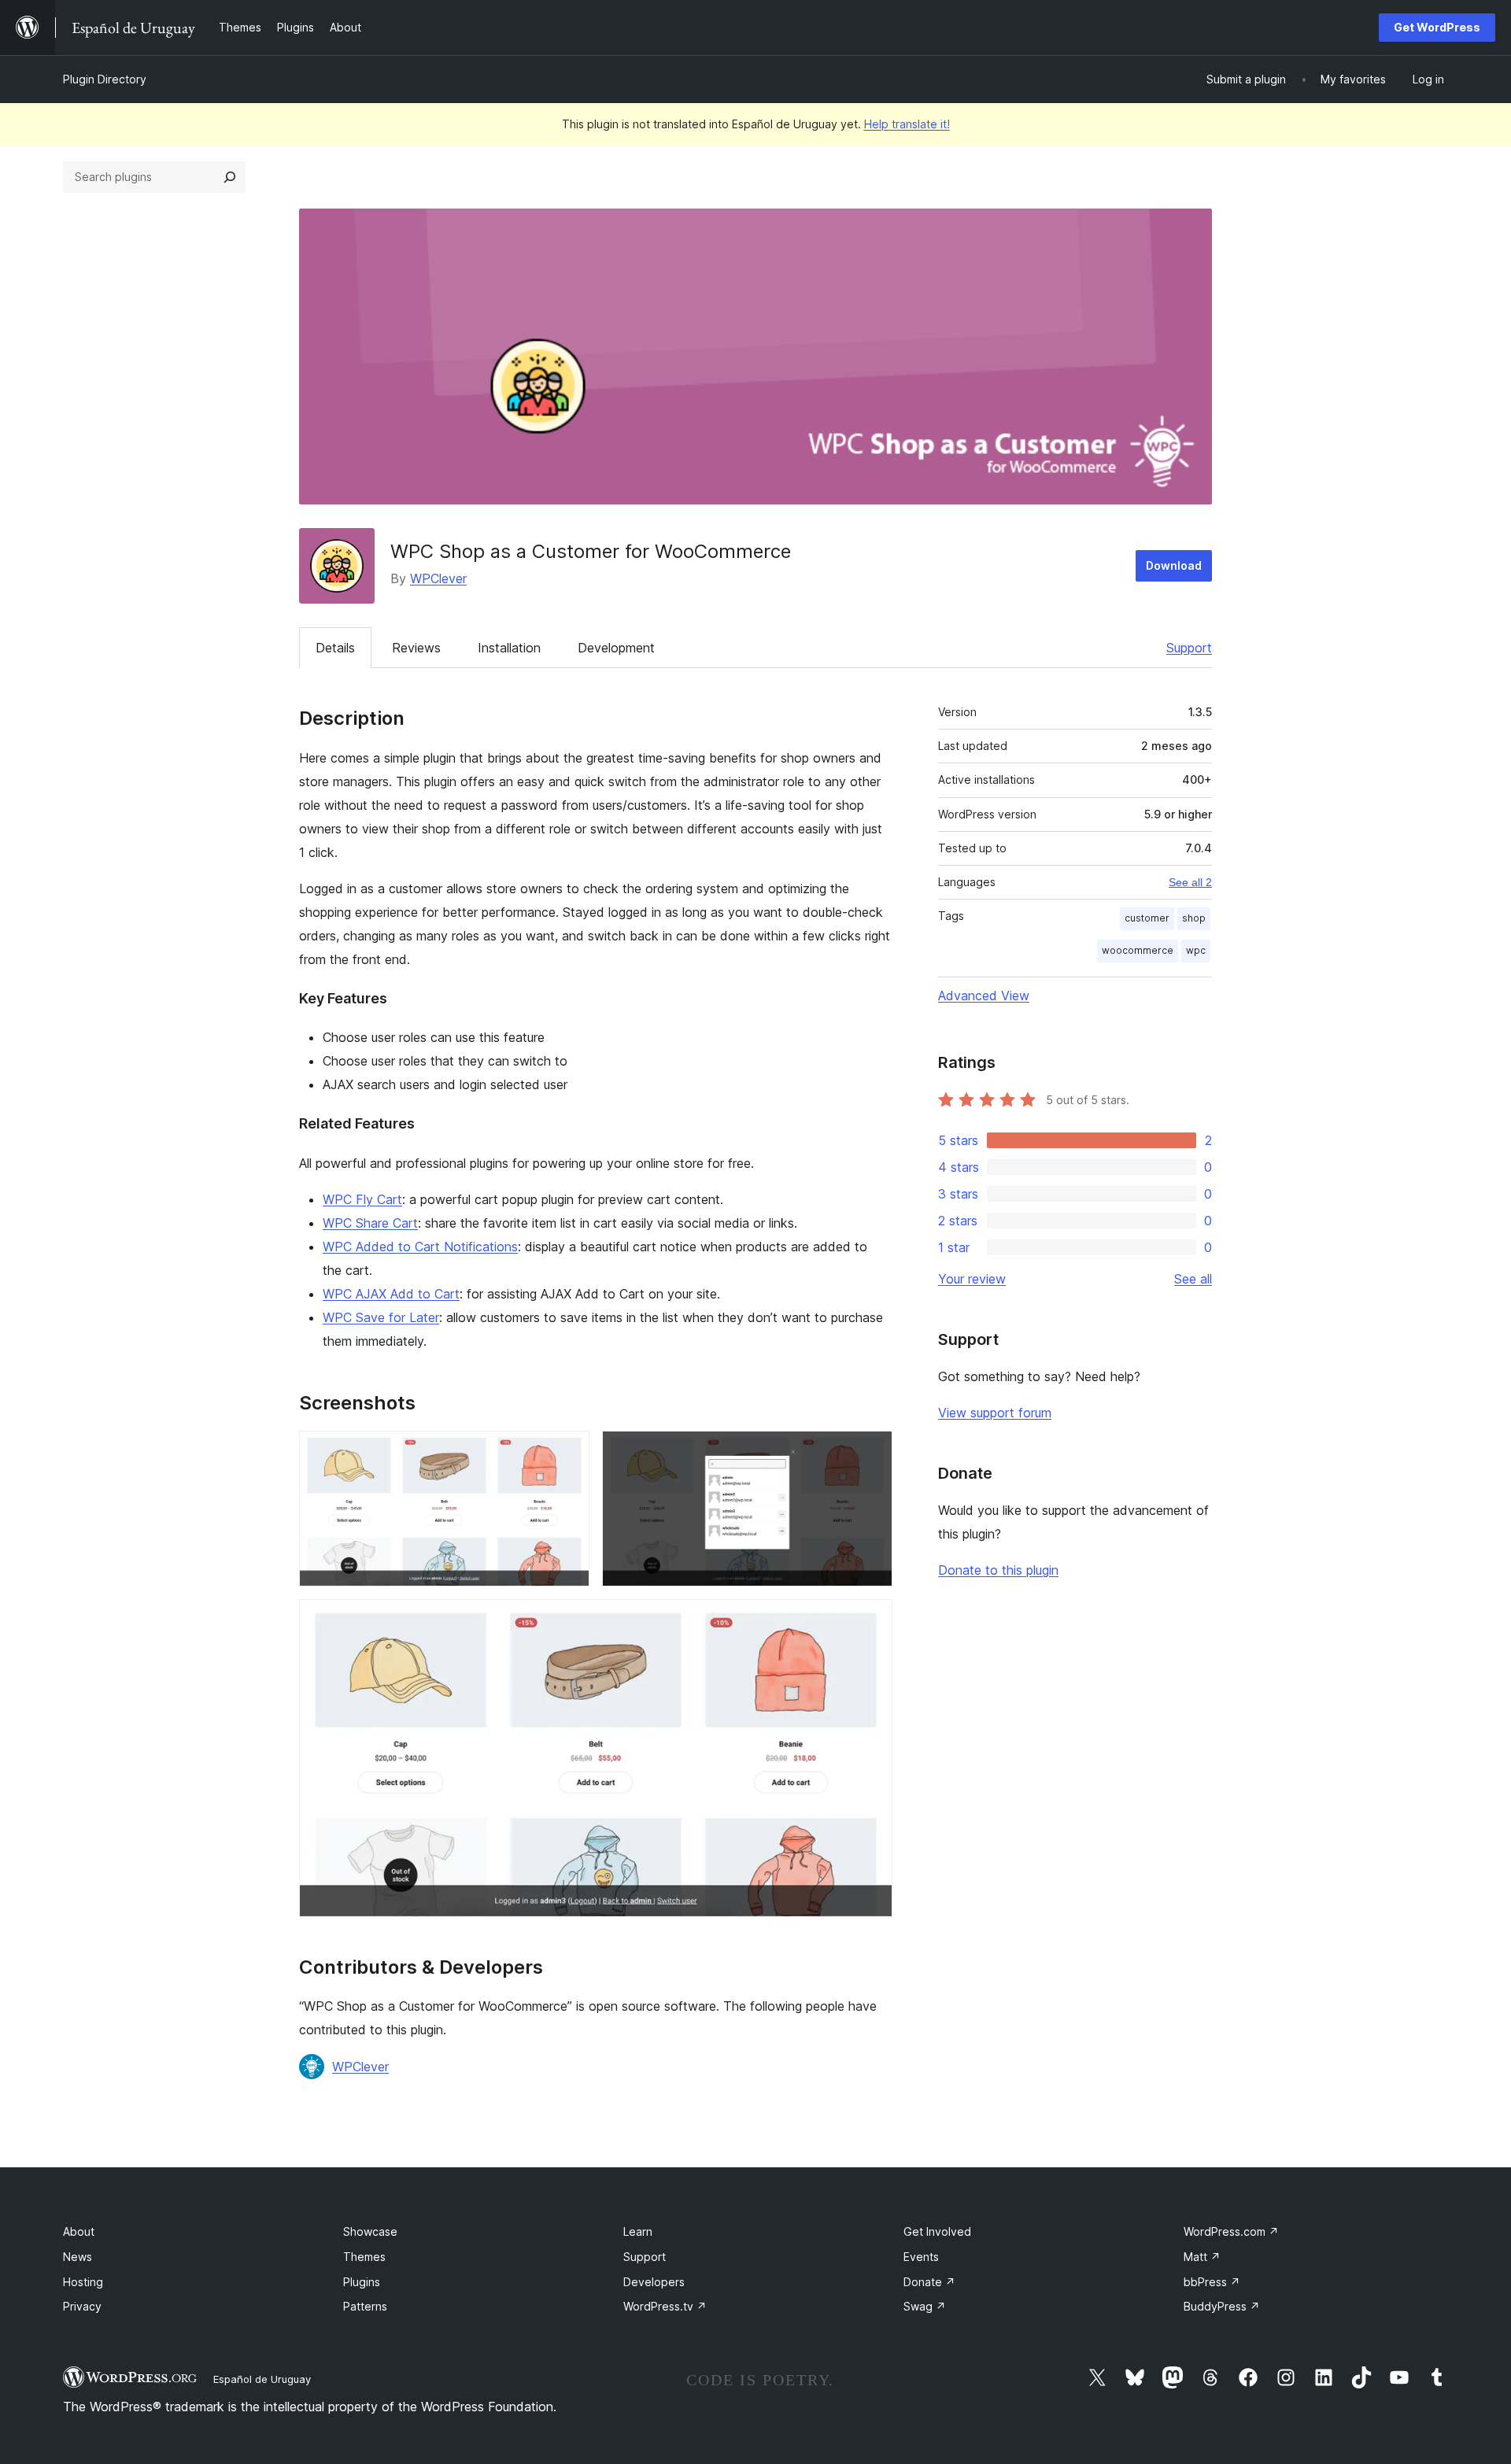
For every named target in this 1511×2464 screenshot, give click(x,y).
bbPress (1212, 2282)
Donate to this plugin (998, 1570)
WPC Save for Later (381, 1317)
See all (1193, 1279)
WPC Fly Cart (362, 1199)
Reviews (416, 648)
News (78, 2257)
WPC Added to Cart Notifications (420, 1247)
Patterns (365, 2306)
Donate (929, 2282)
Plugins (362, 2282)
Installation (509, 648)
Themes (364, 2257)
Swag (925, 2306)
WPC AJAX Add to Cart (391, 1294)
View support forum (995, 1413)
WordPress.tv (665, 2306)
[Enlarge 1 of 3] (568, 1452)
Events (921, 2257)
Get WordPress (1437, 27)
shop (1194, 918)
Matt (1202, 2257)
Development (616, 648)
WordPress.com (1231, 2231)
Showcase (370, 2231)
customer (1147, 918)
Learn (638, 2231)
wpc (1196, 950)
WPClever (438, 578)
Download (1174, 565)
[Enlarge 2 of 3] (871, 1452)
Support (1189, 648)
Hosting (83, 2282)
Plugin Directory (105, 79)
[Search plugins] (230, 177)
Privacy (82, 2306)
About (79, 2231)
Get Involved (937, 2231)
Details (335, 648)
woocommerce (1138, 950)
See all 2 (1190, 882)
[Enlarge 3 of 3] (871, 1620)
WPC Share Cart (370, 1223)
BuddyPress (1222, 2306)
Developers (654, 2282)
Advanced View (984, 996)
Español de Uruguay (262, 2379)
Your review (972, 1279)
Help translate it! (907, 124)
